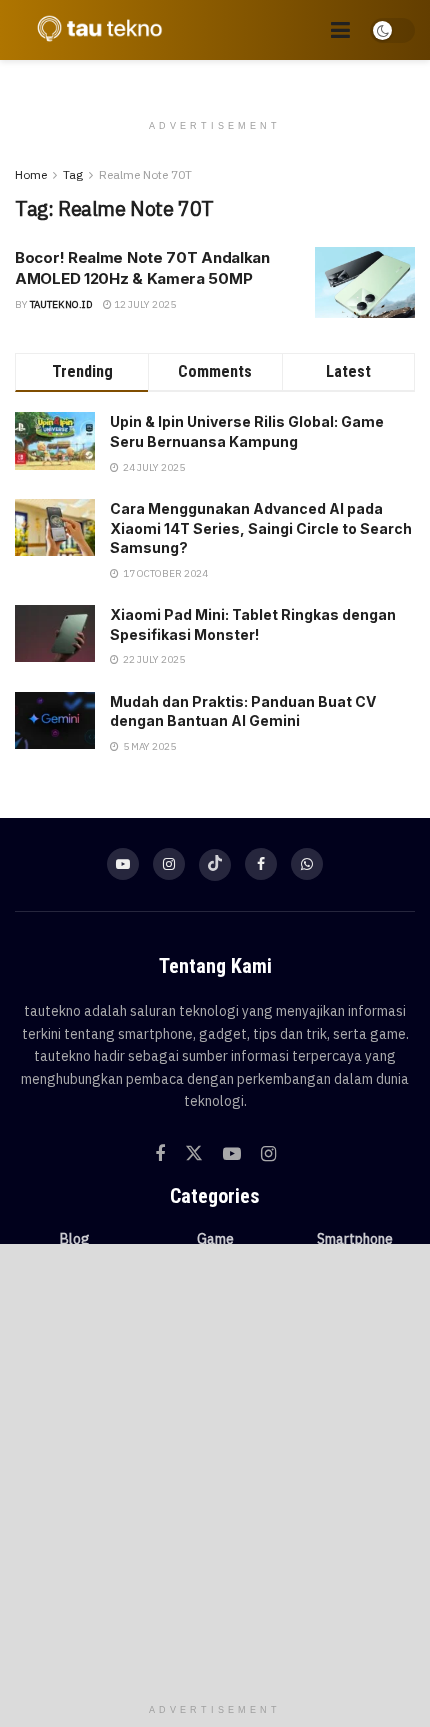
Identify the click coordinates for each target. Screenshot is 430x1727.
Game (215, 1239)
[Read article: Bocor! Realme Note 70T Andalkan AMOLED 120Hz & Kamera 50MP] (365, 283)
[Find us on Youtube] (123, 864)
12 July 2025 (144, 304)
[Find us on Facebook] (261, 864)
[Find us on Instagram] (169, 864)
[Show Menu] (340, 30)
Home (31, 174)
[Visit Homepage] (95, 30)
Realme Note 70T (145, 174)
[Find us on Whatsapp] (307, 864)
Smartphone (355, 1239)
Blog (75, 1239)
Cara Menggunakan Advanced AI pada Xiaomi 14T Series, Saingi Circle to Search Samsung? (261, 528)
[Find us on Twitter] (194, 1154)
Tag (73, 174)
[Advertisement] (215, 1469)
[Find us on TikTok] (215, 865)
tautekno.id (61, 304)
